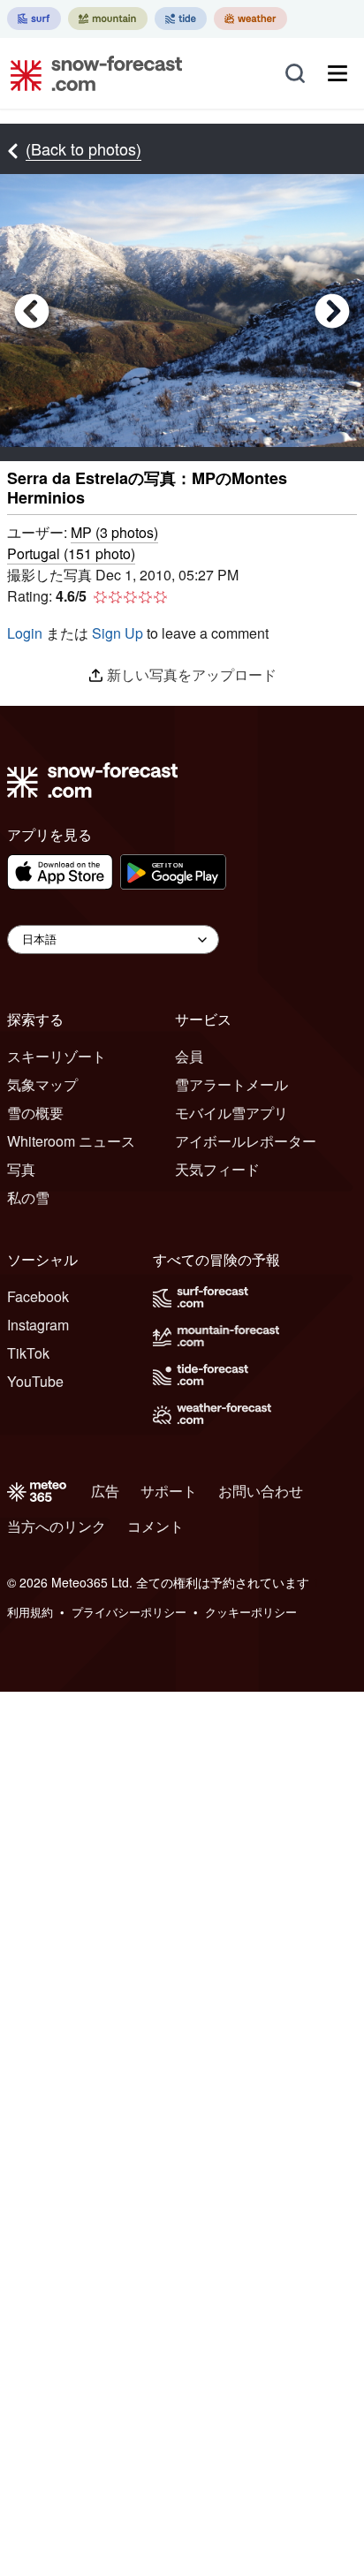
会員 (189, 1056)
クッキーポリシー (251, 1612)
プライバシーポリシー (129, 1612)
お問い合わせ (261, 1491)
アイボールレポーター (246, 1141)
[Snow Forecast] (91, 73)
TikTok (28, 1353)
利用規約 (30, 1612)
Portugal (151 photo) (71, 553)
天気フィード (217, 1169)
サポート (169, 1491)
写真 (21, 1169)
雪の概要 (35, 1113)
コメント (155, 1526)
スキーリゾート (57, 1056)
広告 (105, 1491)
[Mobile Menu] (337, 73)
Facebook (38, 1296)
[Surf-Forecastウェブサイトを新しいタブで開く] (34, 19)
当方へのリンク (57, 1526)
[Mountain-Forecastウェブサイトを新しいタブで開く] (108, 19)
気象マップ (42, 1084)
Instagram (38, 1325)
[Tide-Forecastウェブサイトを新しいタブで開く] (181, 19)
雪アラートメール (231, 1084)
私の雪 (28, 1197)
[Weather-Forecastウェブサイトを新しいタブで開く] (250, 19)
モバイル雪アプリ (231, 1113)
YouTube (35, 1381)
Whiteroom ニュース (71, 1141)
